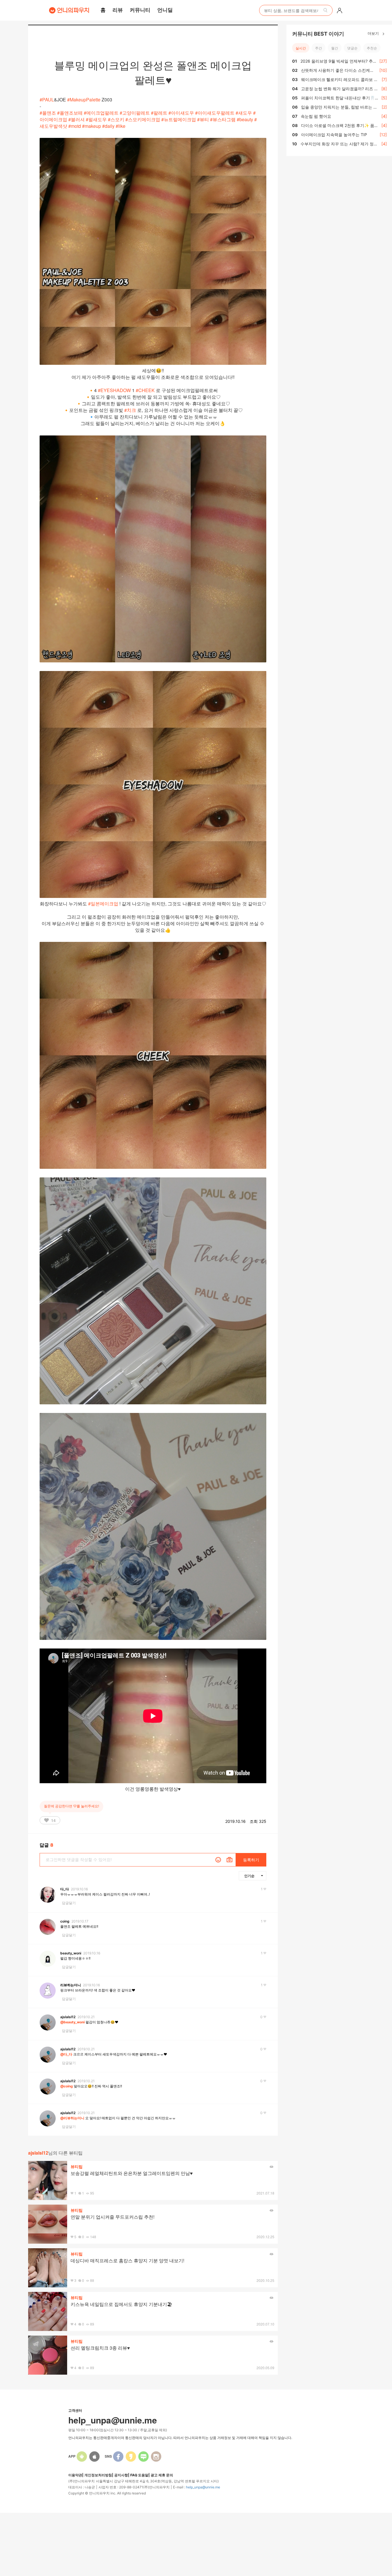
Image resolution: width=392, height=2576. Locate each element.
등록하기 (251, 1860)
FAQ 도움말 (139, 2475)
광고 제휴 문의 (162, 2475)
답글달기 (69, 1903)
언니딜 (165, 10)
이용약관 (75, 2475)
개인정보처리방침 (98, 2475)
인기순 (249, 1876)
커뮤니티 (140, 10)
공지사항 (121, 2475)
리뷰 (118, 10)
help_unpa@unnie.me (203, 2487)
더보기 (374, 33)
